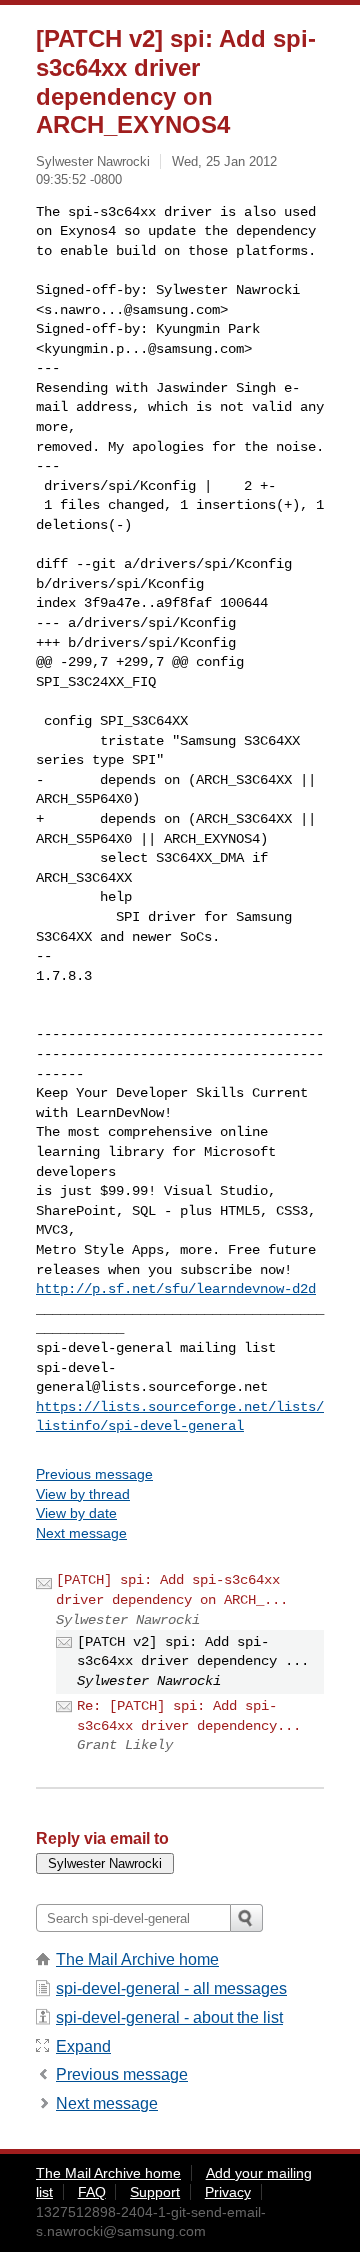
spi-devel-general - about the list (169, 2017)
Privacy (228, 2192)
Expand (83, 2046)
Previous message (94, 1474)
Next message (81, 1533)
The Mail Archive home (137, 1959)
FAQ (92, 2192)
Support (155, 2192)
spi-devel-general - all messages (171, 1988)
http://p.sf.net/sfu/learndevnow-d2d (176, 1289)
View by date (76, 1513)
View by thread (83, 1494)
